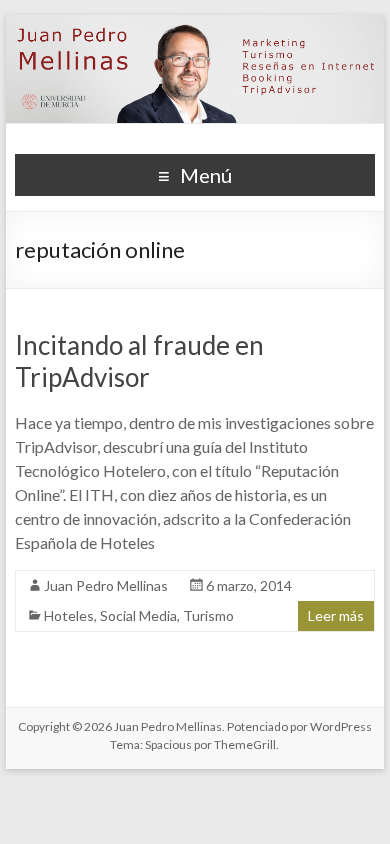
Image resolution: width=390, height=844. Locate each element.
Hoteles (69, 615)
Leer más (336, 615)
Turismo (208, 615)
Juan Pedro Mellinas (106, 585)
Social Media (138, 615)
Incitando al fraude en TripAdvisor (139, 361)
